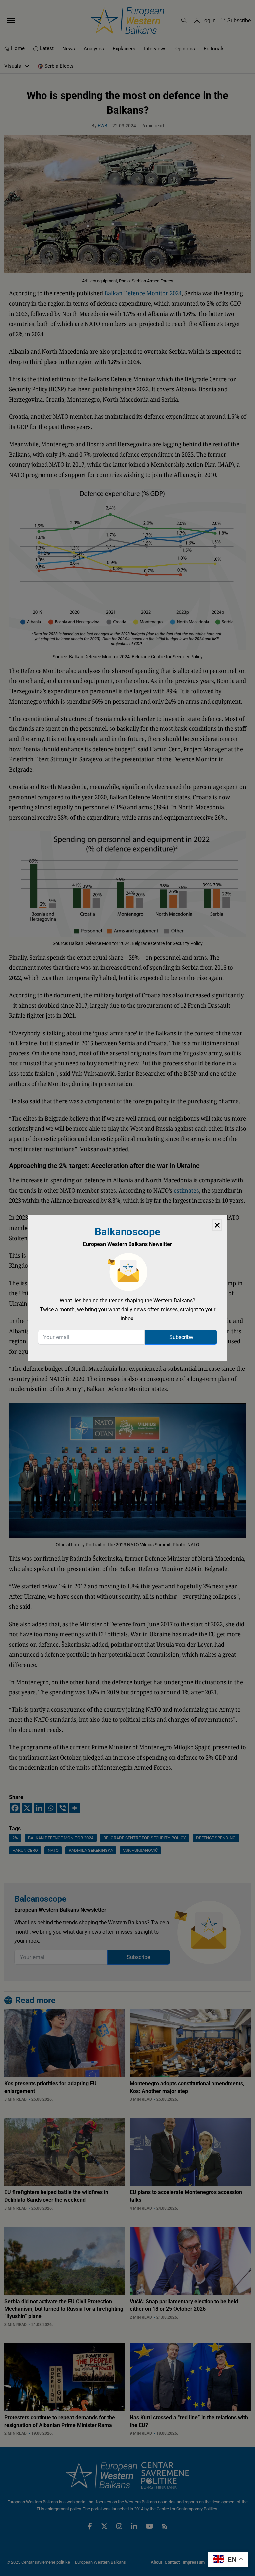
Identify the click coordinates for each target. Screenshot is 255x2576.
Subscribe (181, 1337)
